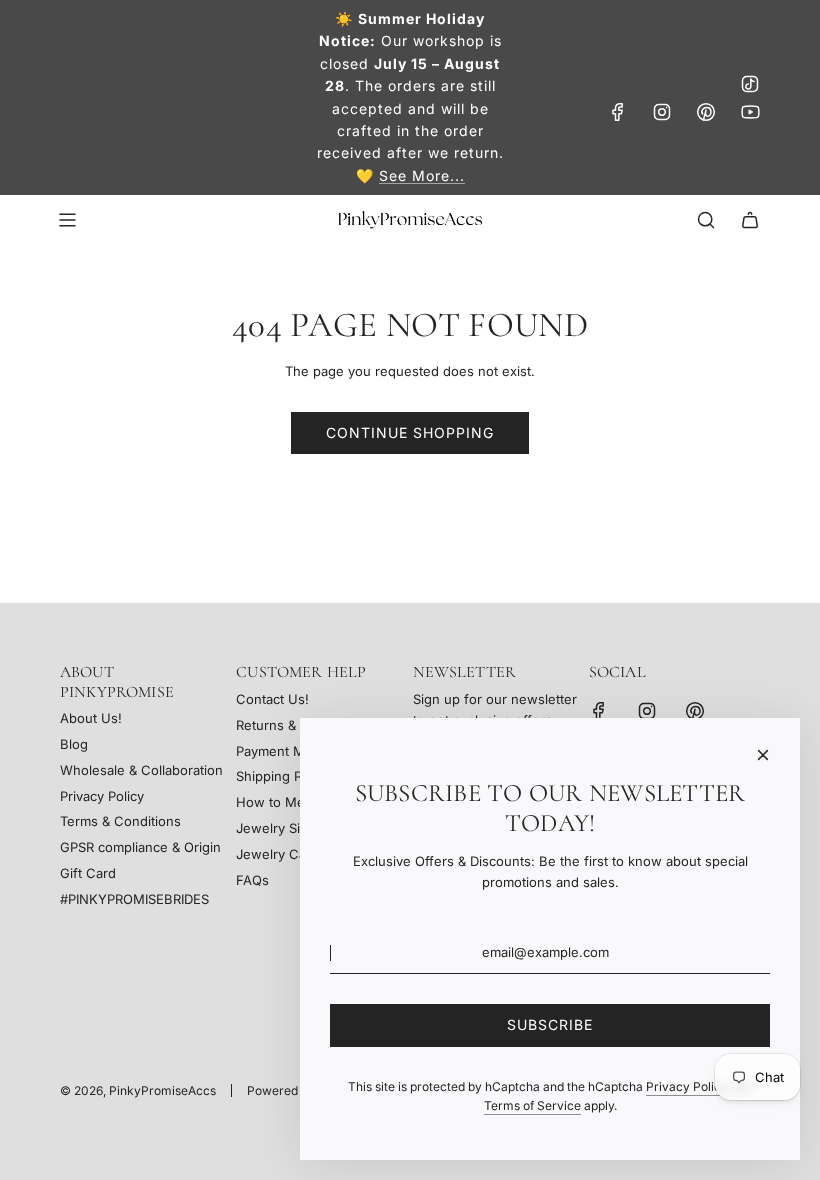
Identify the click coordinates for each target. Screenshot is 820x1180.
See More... (422, 175)
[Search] (706, 220)
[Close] (763, 755)
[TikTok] (750, 84)
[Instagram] (662, 112)
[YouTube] (750, 112)
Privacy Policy (687, 1086)
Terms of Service (532, 1105)
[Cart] (750, 220)
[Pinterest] (706, 112)
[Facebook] (618, 112)
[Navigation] (67, 220)
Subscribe (550, 1024)
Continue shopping (410, 432)
